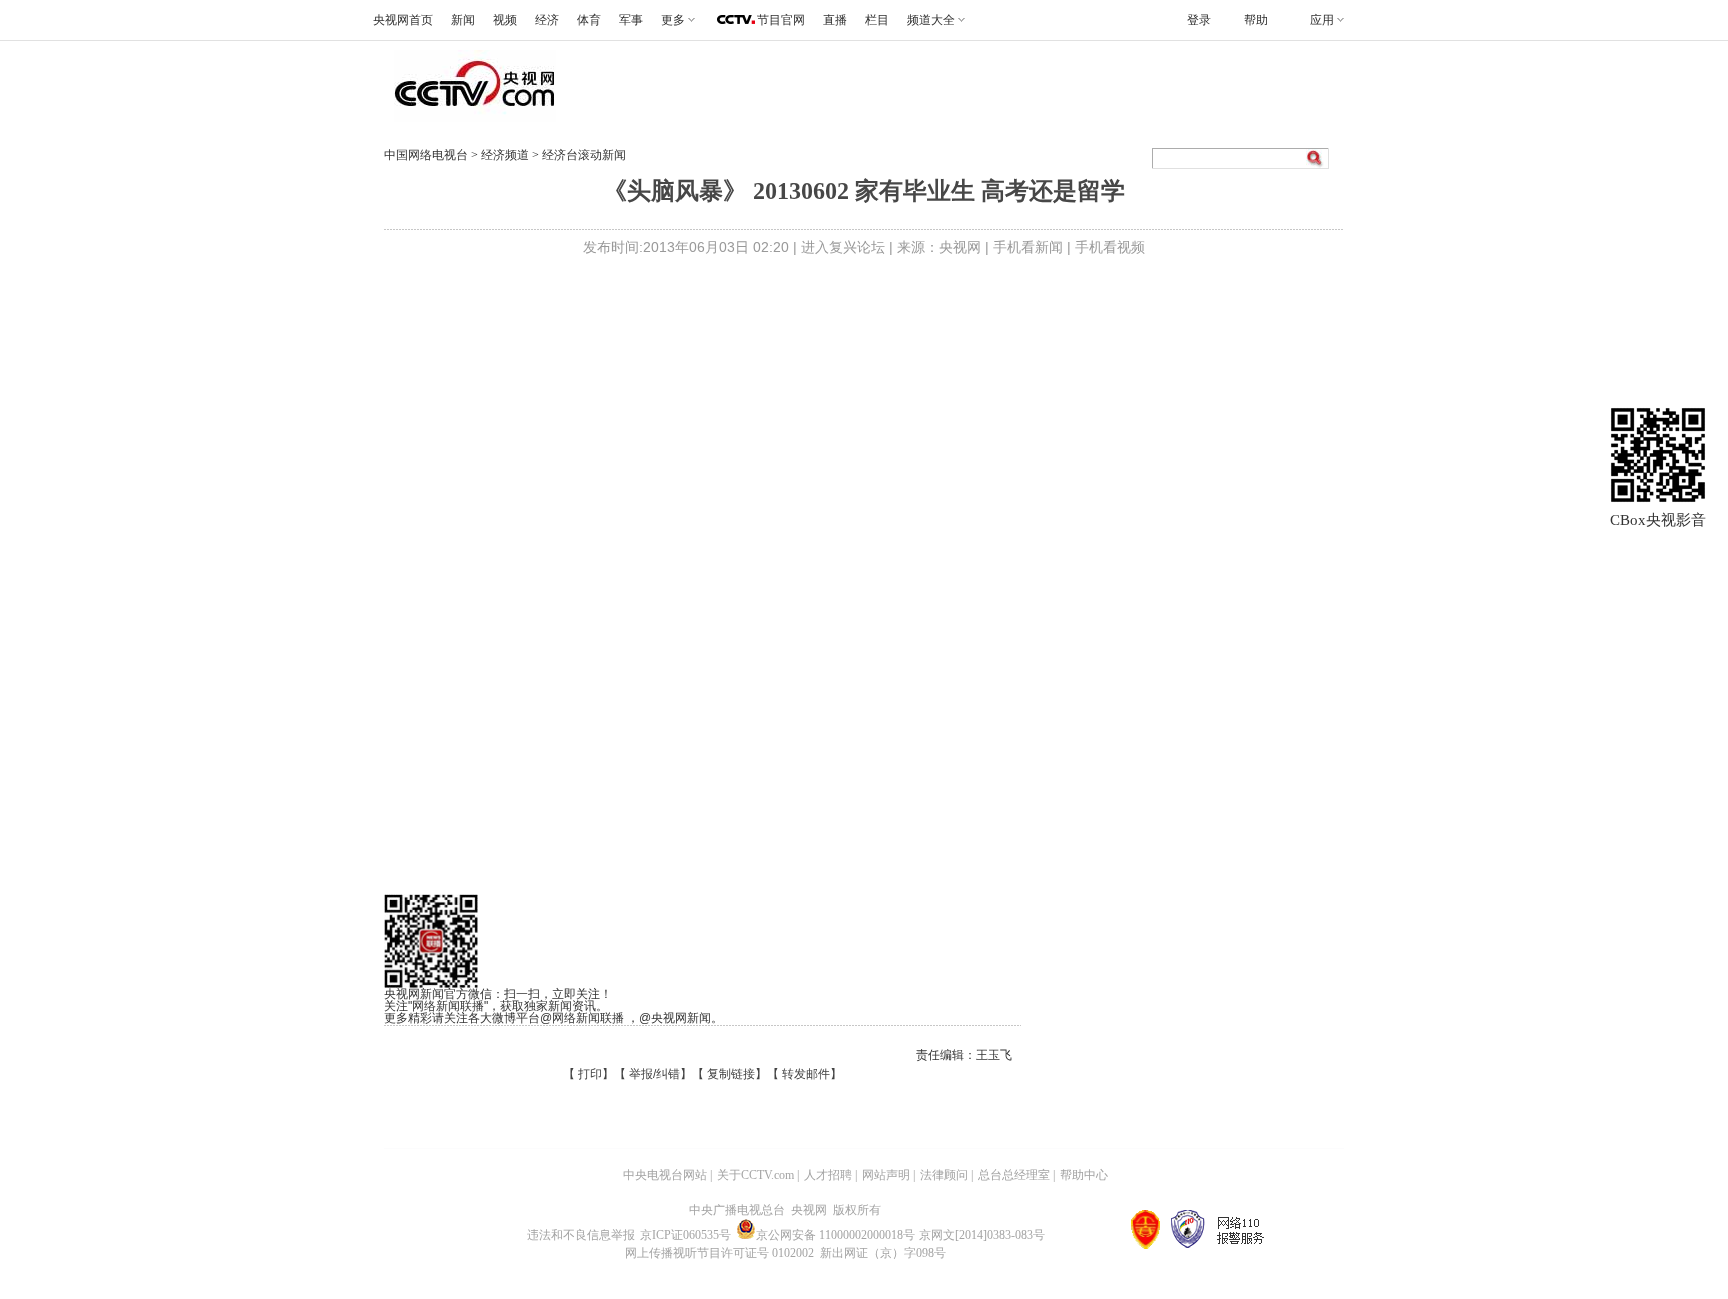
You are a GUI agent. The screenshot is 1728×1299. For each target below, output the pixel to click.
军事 (631, 20)
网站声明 (886, 1175)
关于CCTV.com (755, 1175)
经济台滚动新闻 (584, 155)
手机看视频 (1110, 247)
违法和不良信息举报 (581, 1235)
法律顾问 (944, 1175)
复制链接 (731, 1074)
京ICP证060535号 (685, 1235)
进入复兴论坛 (843, 247)
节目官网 (781, 20)
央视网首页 (403, 20)
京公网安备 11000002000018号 (835, 1235)
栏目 (877, 20)
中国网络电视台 (426, 155)
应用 (1322, 20)
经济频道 (506, 155)
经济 (547, 20)
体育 (589, 20)
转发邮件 (806, 1074)
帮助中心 (1084, 1175)
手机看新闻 (1028, 247)
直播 (835, 20)
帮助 (1256, 20)
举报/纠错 (654, 1074)
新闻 (463, 20)
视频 (505, 20)
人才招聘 (828, 1175)
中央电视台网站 (665, 1175)
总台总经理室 (1014, 1175)
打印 (590, 1074)
